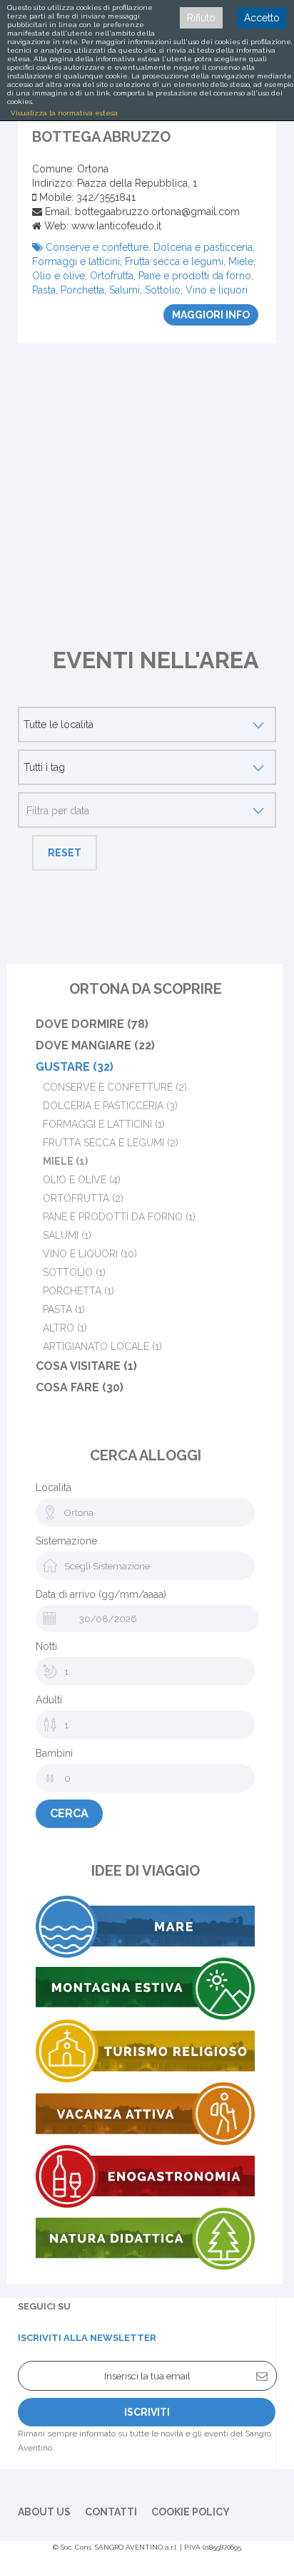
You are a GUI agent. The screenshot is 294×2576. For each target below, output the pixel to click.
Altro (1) (65, 1328)
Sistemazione (66, 1541)
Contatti (111, 2512)
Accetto (262, 18)
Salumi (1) (67, 1235)
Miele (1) (65, 1161)
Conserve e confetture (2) (115, 1087)
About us (44, 2512)
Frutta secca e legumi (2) (111, 1143)
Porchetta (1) (78, 1291)
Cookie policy (191, 2512)
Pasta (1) (64, 1309)
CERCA (69, 1813)
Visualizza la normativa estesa (64, 113)
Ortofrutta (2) (83, 1198)
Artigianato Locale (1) (102, 1346)
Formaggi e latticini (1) (104, 1124)
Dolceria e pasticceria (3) (110, 1106)
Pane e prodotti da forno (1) (119, 1217)
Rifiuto (201, 18)
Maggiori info (211, 315)
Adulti (49, 1700)
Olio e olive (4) (82, 1180)
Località (54, 1487)
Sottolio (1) (74, 1272)
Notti (46, 1646)
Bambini (54, 1753)
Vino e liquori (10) (90, 1254)
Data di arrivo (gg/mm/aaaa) (101, 1594)
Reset (65, 853)
